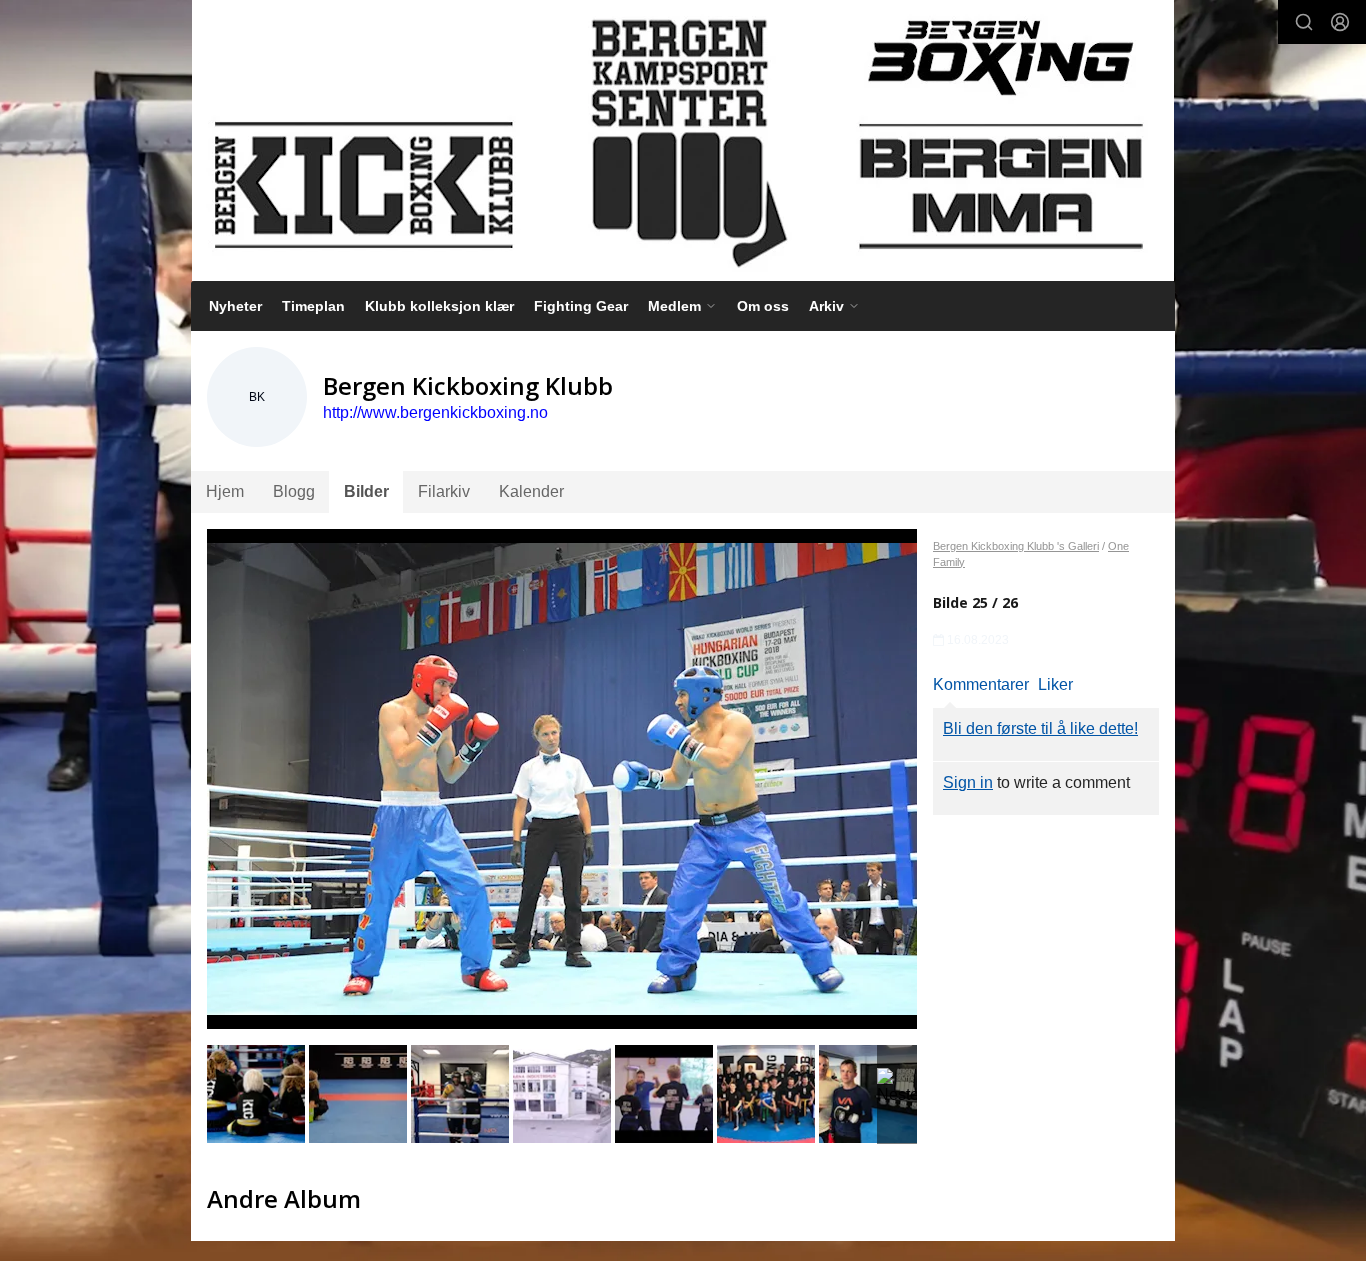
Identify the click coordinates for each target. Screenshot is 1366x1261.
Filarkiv (444, 491)
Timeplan (313, 306)
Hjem (225, 491)
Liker (1055, 684)
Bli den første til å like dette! (1040, 728)
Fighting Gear (581, 306)
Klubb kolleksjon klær (439, 306)
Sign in (968, 782)
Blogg (294, 491)
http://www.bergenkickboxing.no (435, 412)
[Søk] (1304, 22)
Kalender (531, 491)
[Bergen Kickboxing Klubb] (683, 140)
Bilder (366, 491)
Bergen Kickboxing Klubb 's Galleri (1016, 546)
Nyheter (235, 306)
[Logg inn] (1340, 22)
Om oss (763, 306)
